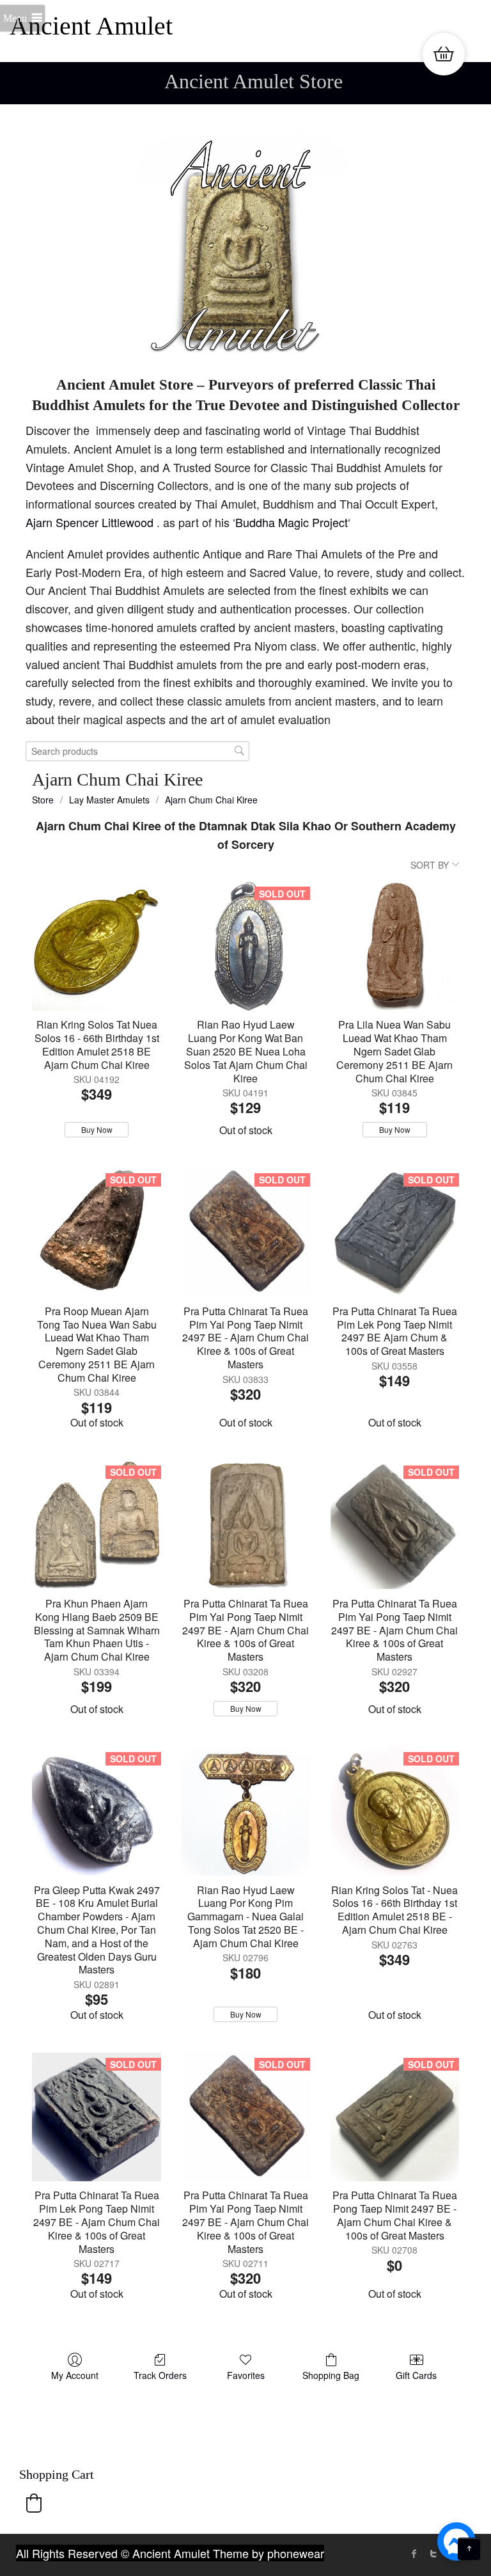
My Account (75, 2375)
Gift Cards (416, 2375)
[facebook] (414, 2554)
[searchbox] (137, 751)
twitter (433, 2554)
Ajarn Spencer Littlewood (91, 522)
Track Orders (160, 2375)
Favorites (246, 2375)
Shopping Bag (331, 2375)
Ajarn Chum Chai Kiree (211, 800)
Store (43, 800)
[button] (34, 2503)
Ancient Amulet (91, 26)
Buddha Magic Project (292, 522)
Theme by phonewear (269, 2553)
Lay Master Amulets (109, 800)
